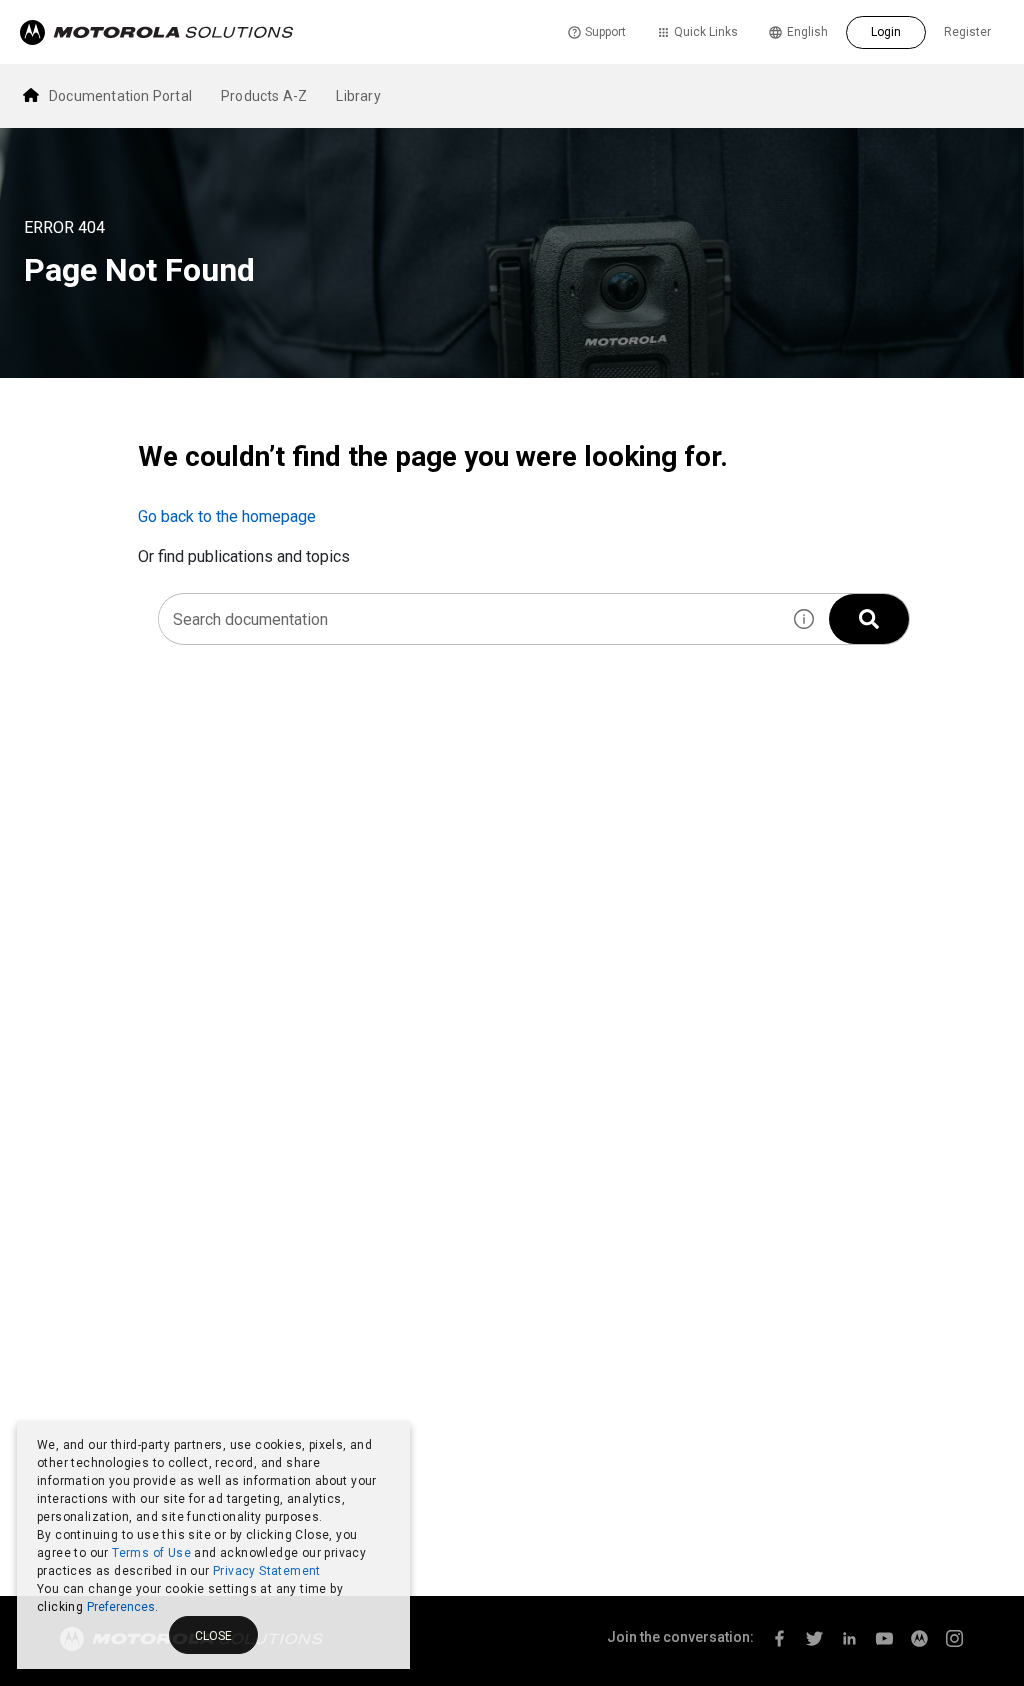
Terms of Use (151, 1553)
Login (886, 32)
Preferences (121, 1607)
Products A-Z (264, 96)
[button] (804, 619)
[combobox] (469, 619)
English (807, 32)
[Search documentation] (869, 619)
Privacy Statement (267, 1571)
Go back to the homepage (227, 516)
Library (358, 96)
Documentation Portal (120, 96)
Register (967, 32)
